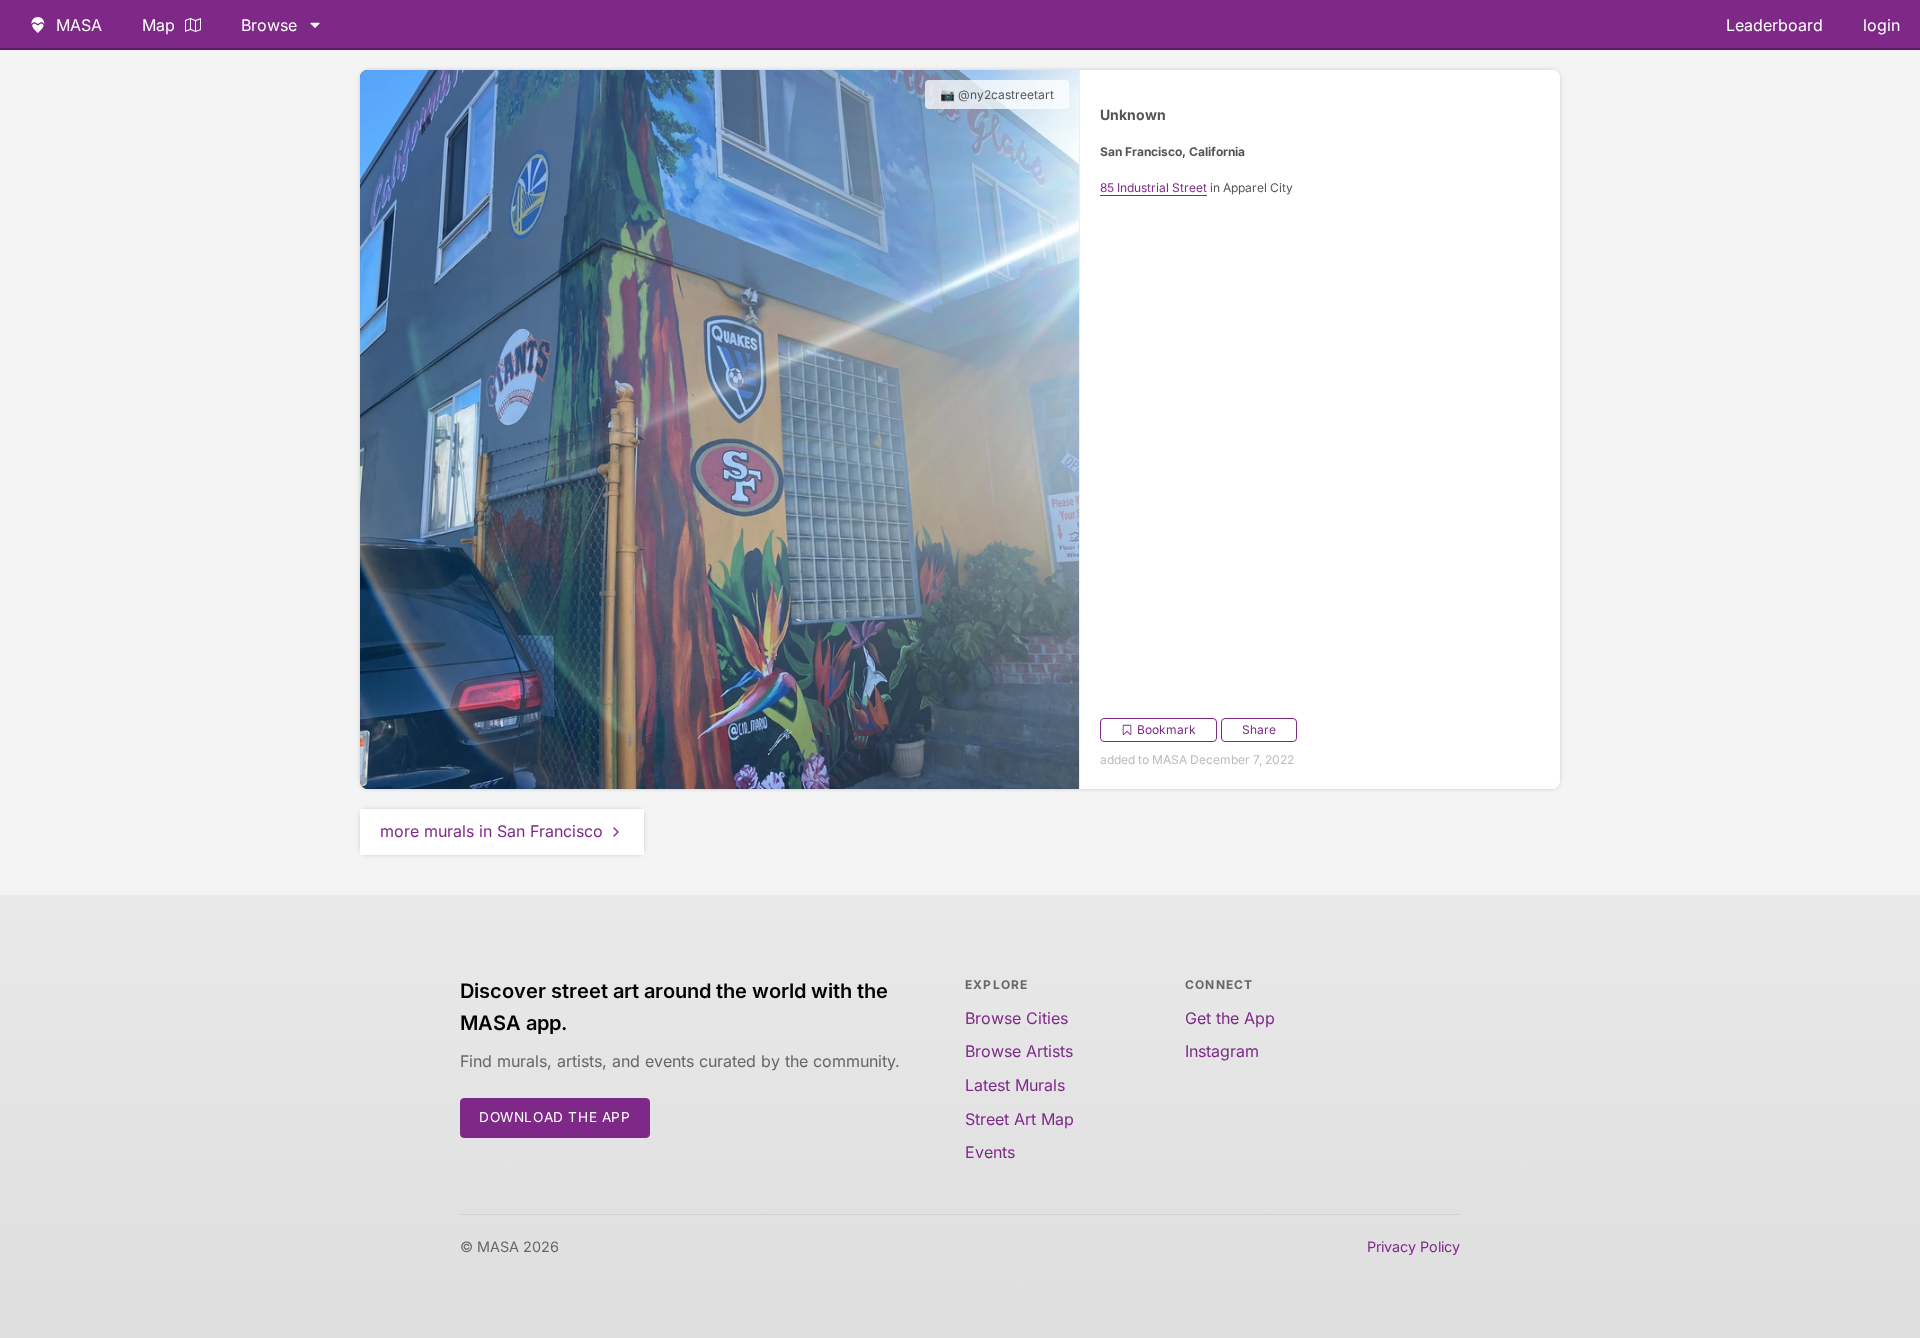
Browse (269, 25)
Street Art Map (1019, 1119)
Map (158, 25)
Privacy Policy (1413, 1246)
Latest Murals (1015, 1085)
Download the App (555, 1117)
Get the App (1230, 1018)
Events (990, 1152)
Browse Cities (1016, 1018)
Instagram (1222, 1051)
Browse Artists (1019, 1051)
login (1881, 25)
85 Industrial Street (1153, 187)
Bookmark (1166, 729)
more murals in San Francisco (491, 831)
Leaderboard (1774, 25)
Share (1259, 729)
